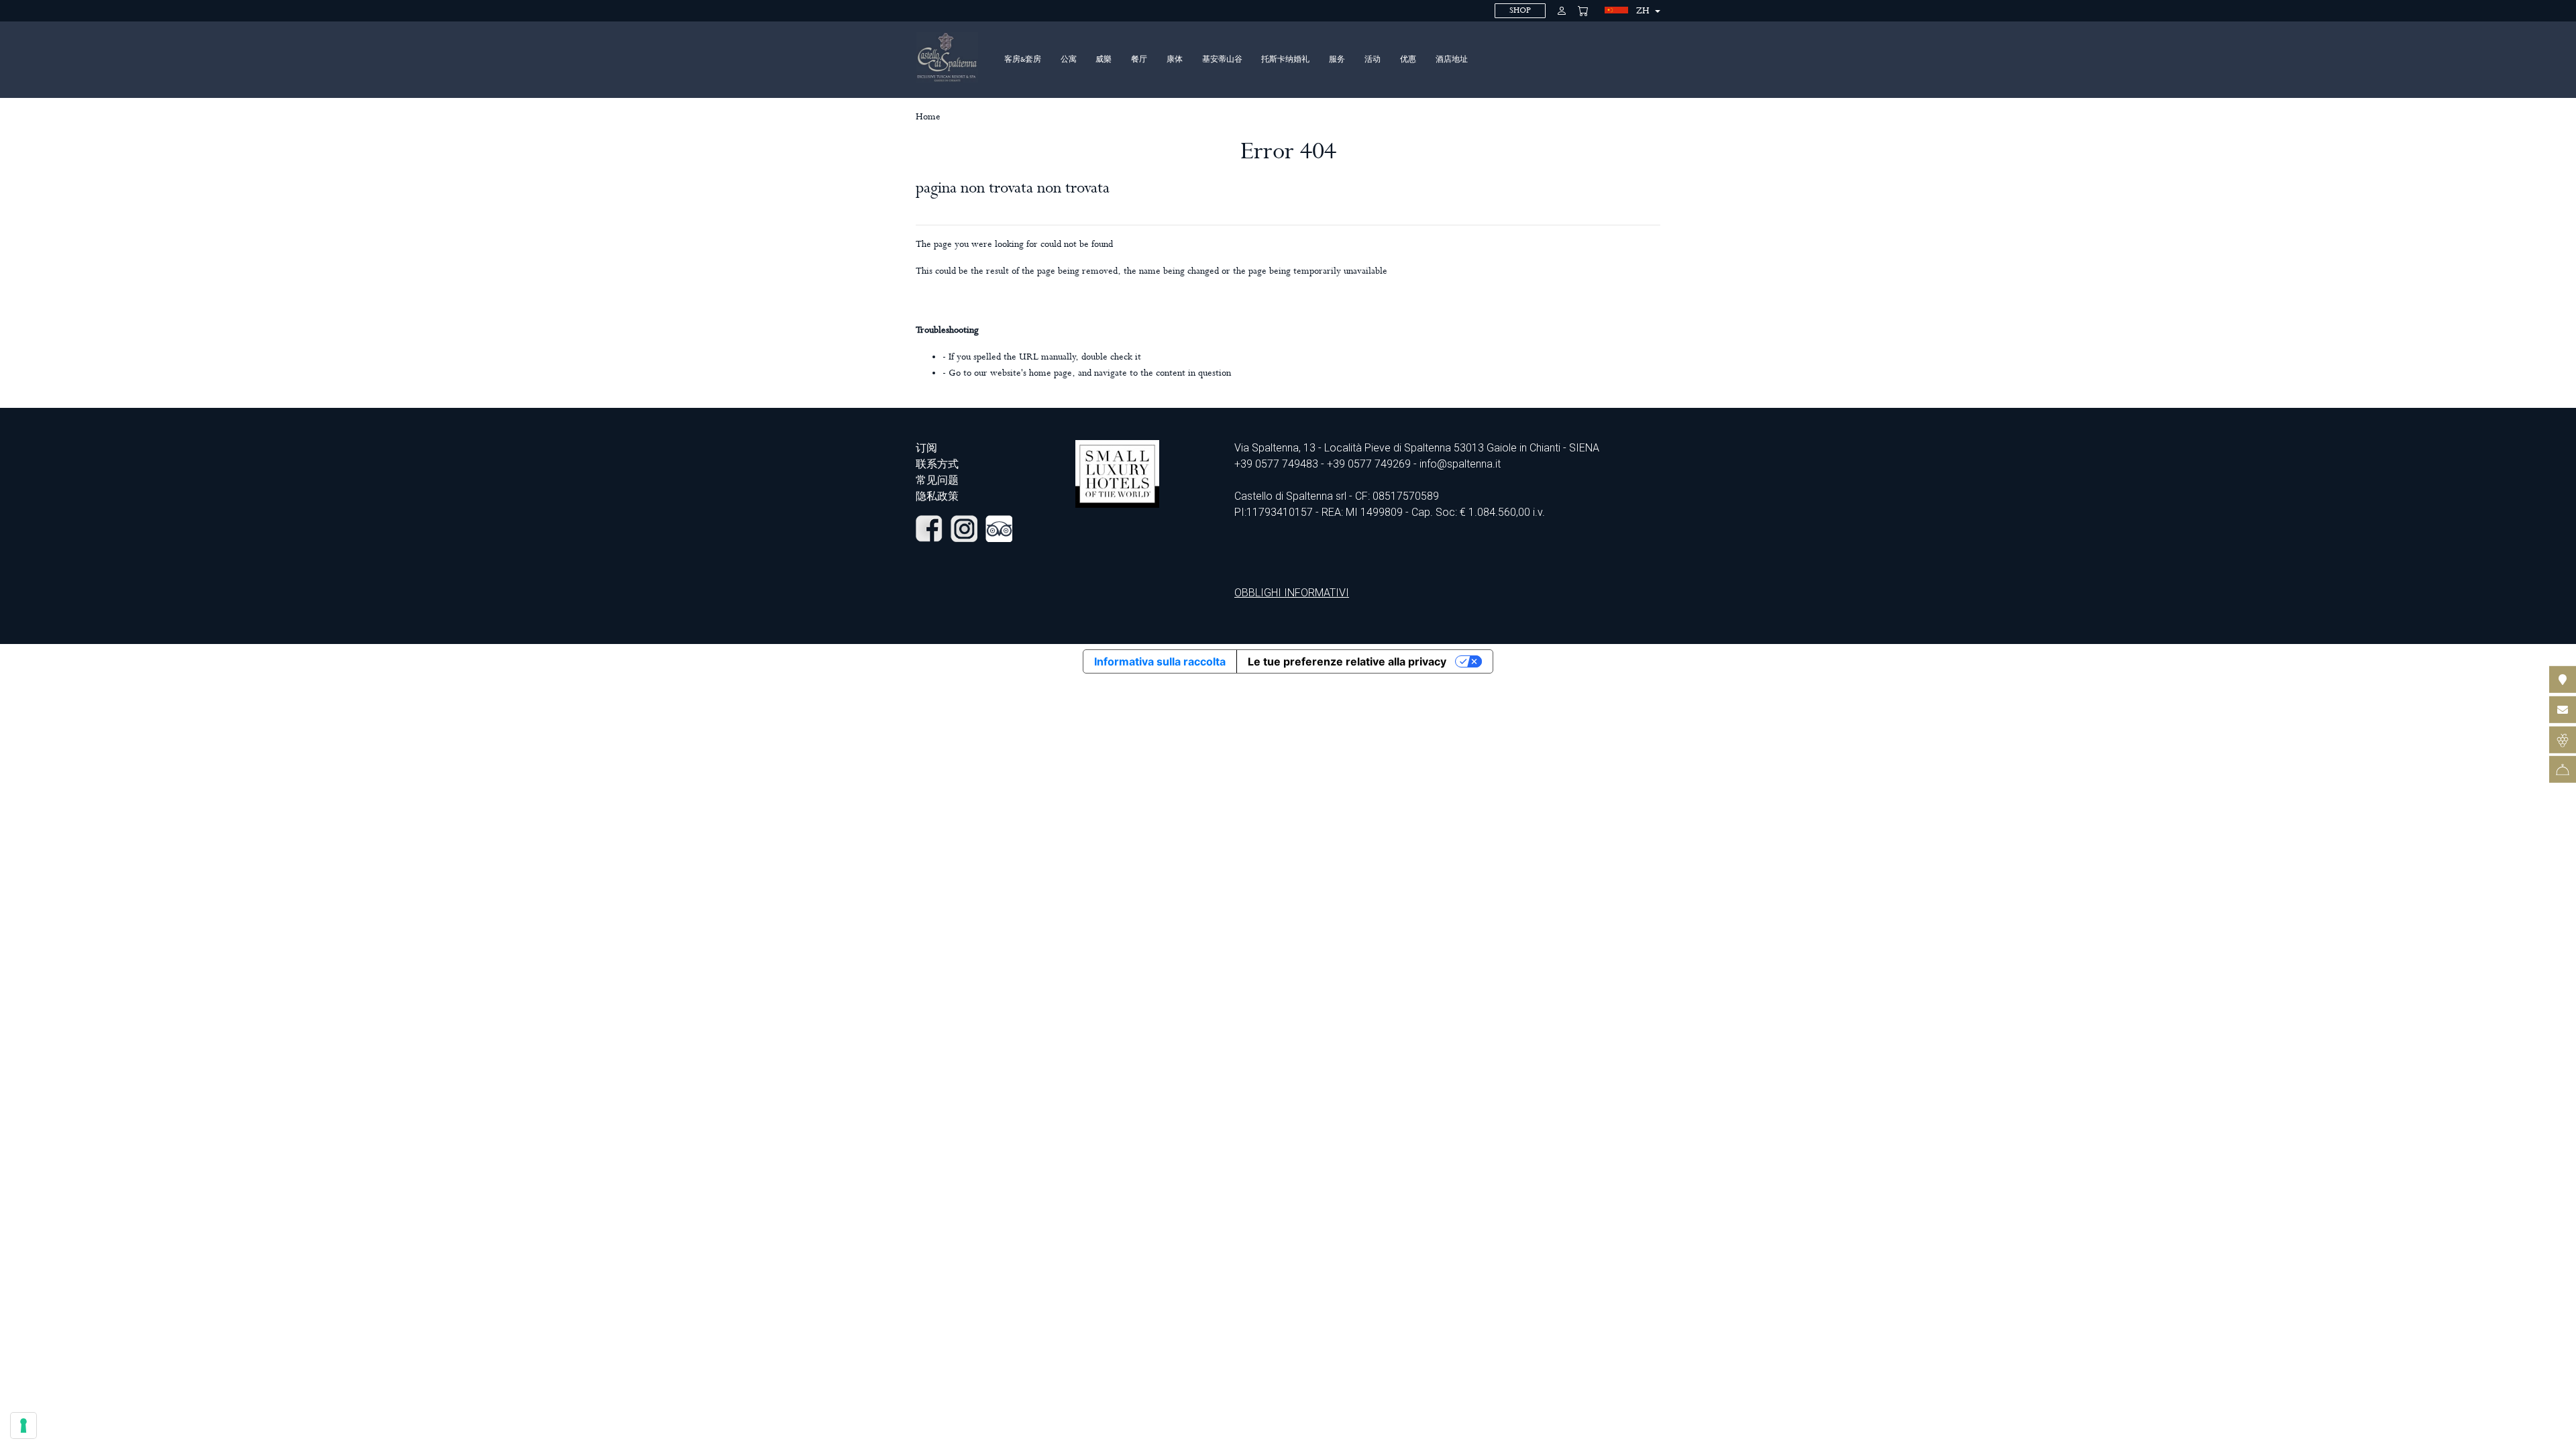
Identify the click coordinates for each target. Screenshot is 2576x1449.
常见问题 (937, 480)
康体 (1175, 60)
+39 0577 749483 (1276, 464)
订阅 (926, 448)
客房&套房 (1023, 60)
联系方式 (937, 464)
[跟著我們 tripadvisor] (999, 528)
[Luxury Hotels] (1117, 473)
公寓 (1069, 60)
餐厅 (1139, 60)
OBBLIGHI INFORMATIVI (1292, 593)
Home (928, 117)
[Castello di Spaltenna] (947, 57)
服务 (1337, 60)
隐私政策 (937, 496)
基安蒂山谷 (1222, 60)
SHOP (1520, 10)
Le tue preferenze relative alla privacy (1347, 661)
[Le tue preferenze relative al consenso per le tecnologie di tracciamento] (23, 1426)
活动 (1373, 60)
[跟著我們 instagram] (964, 528)
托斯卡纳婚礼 (1285, 60)
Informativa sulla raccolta (1160, 661)
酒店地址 (1452, 60)
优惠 (1408, 60)
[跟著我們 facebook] (929, 528)
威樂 (1104, 60)
